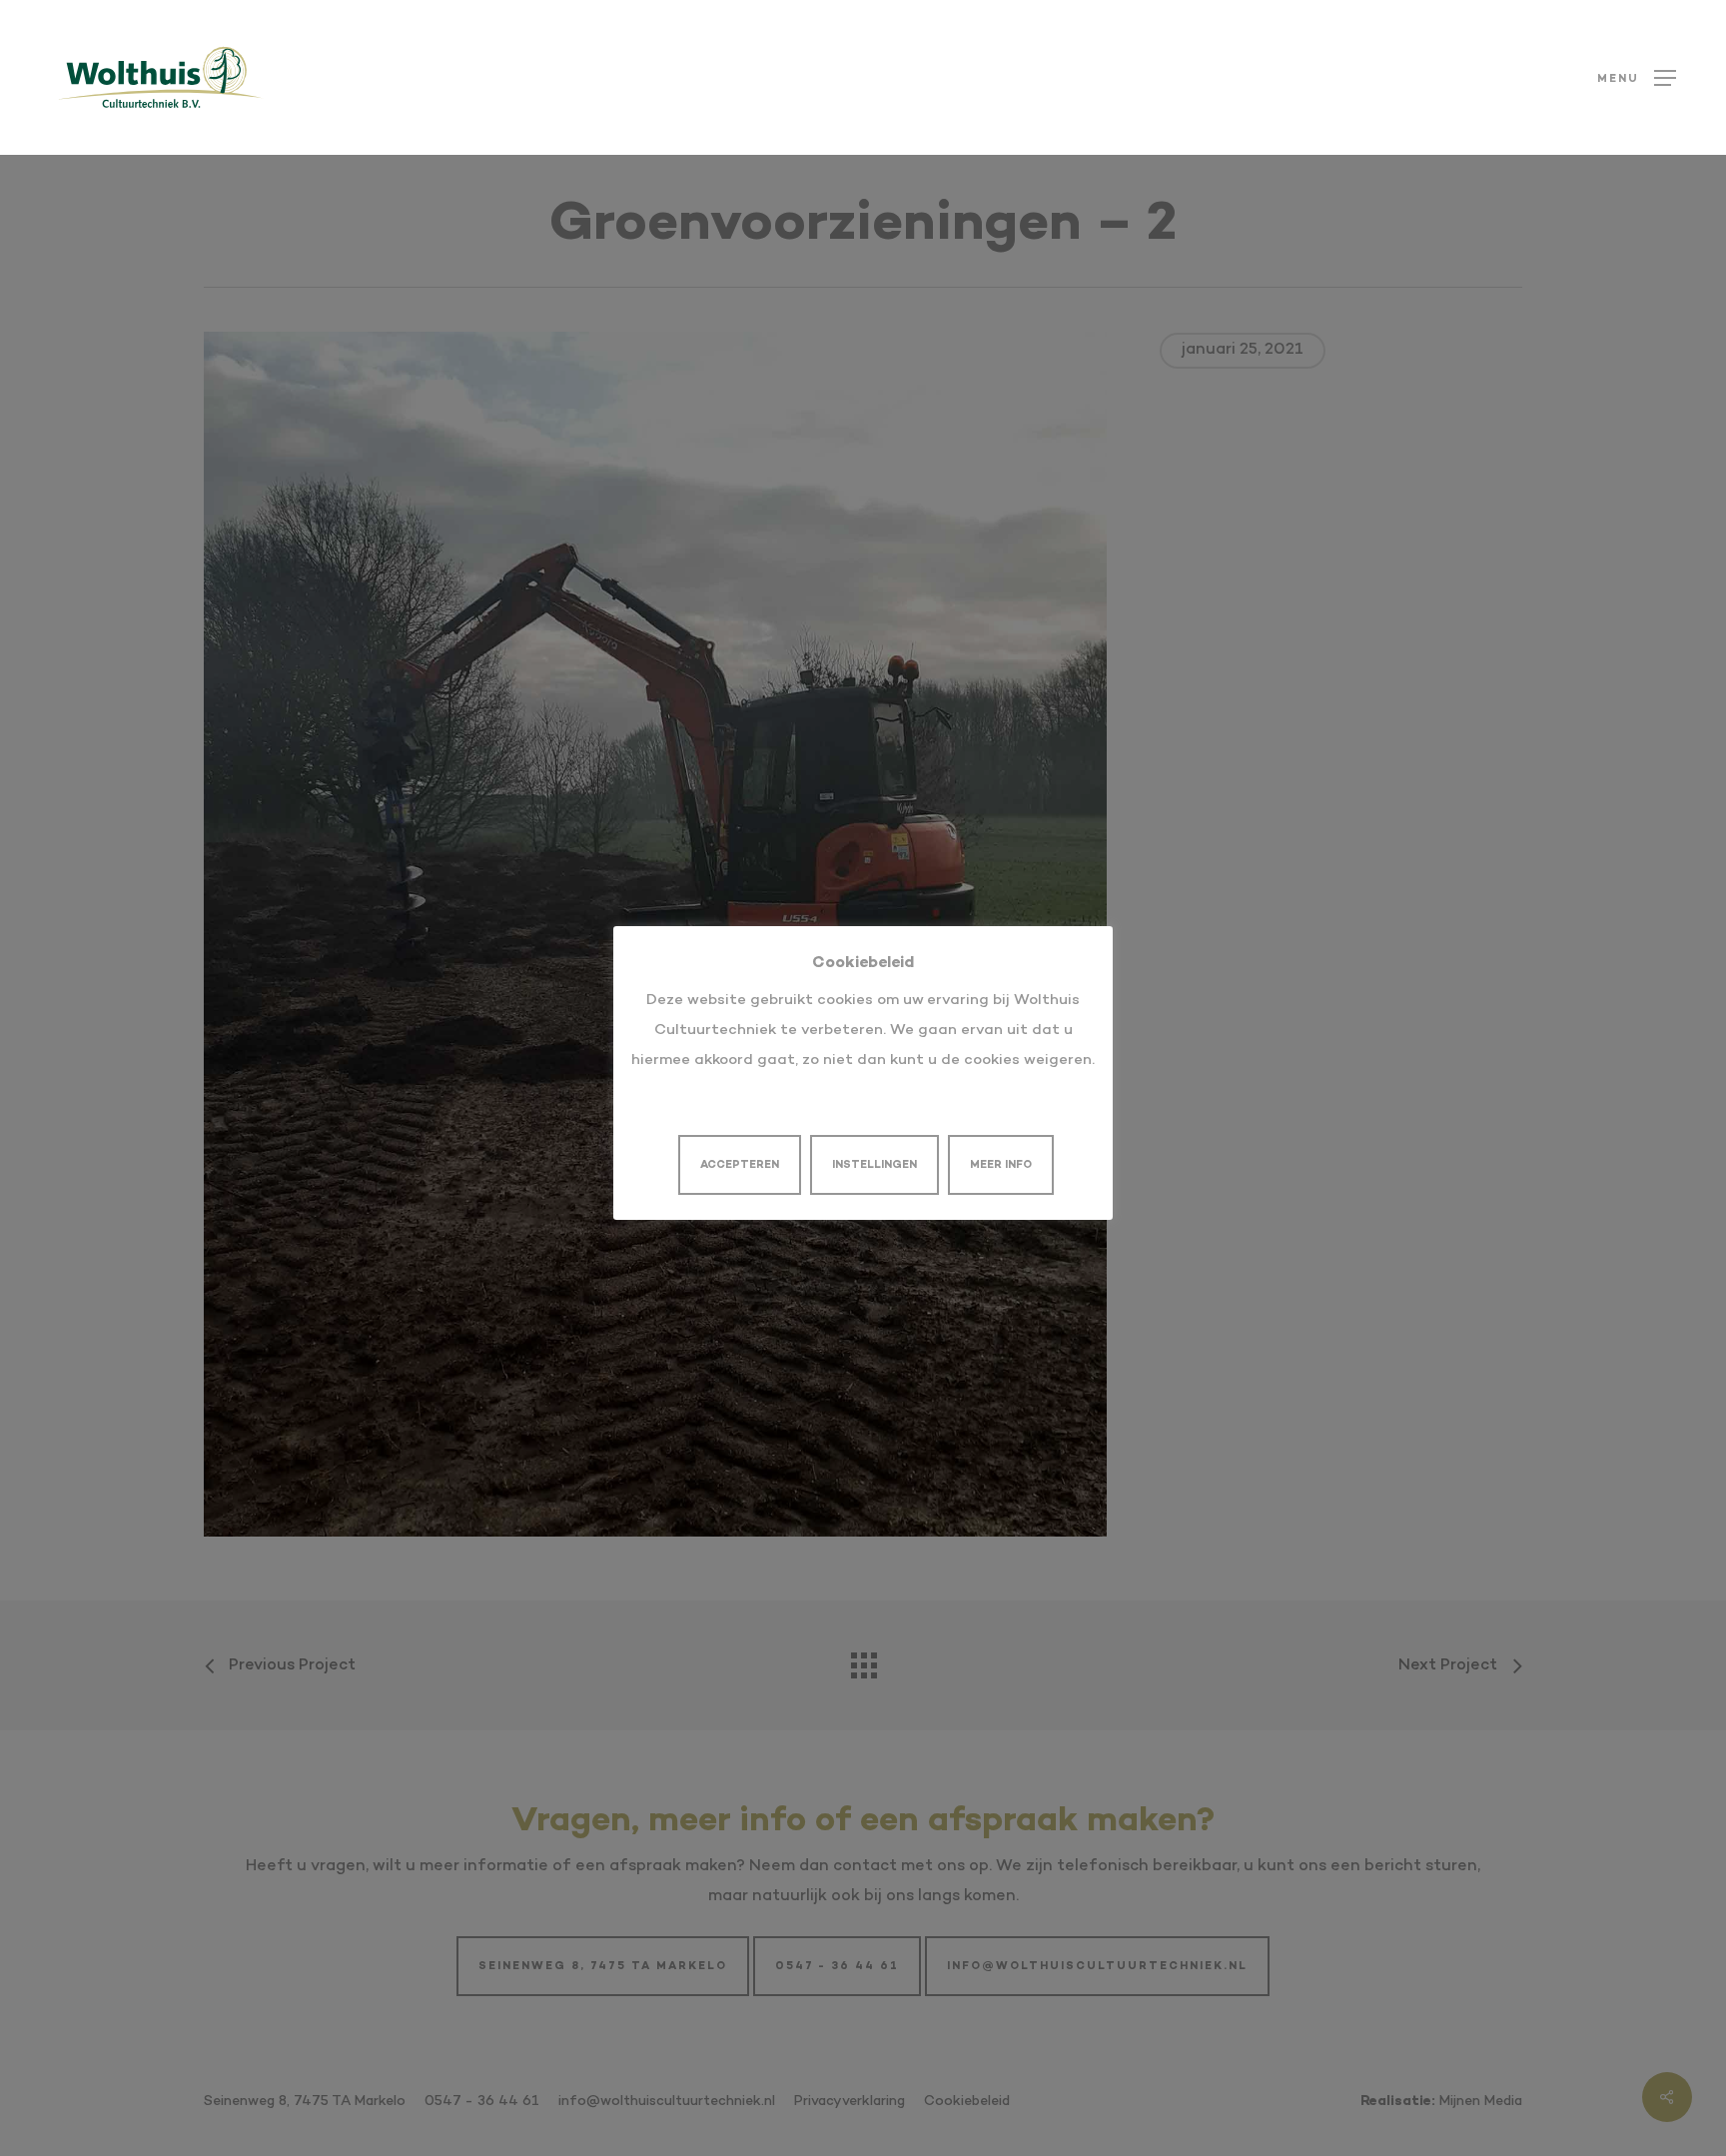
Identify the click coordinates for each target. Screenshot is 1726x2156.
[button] (1637, 77)
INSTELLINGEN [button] (874, 1165)
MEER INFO (1001, 1165)
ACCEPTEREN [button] (740, 1165)
